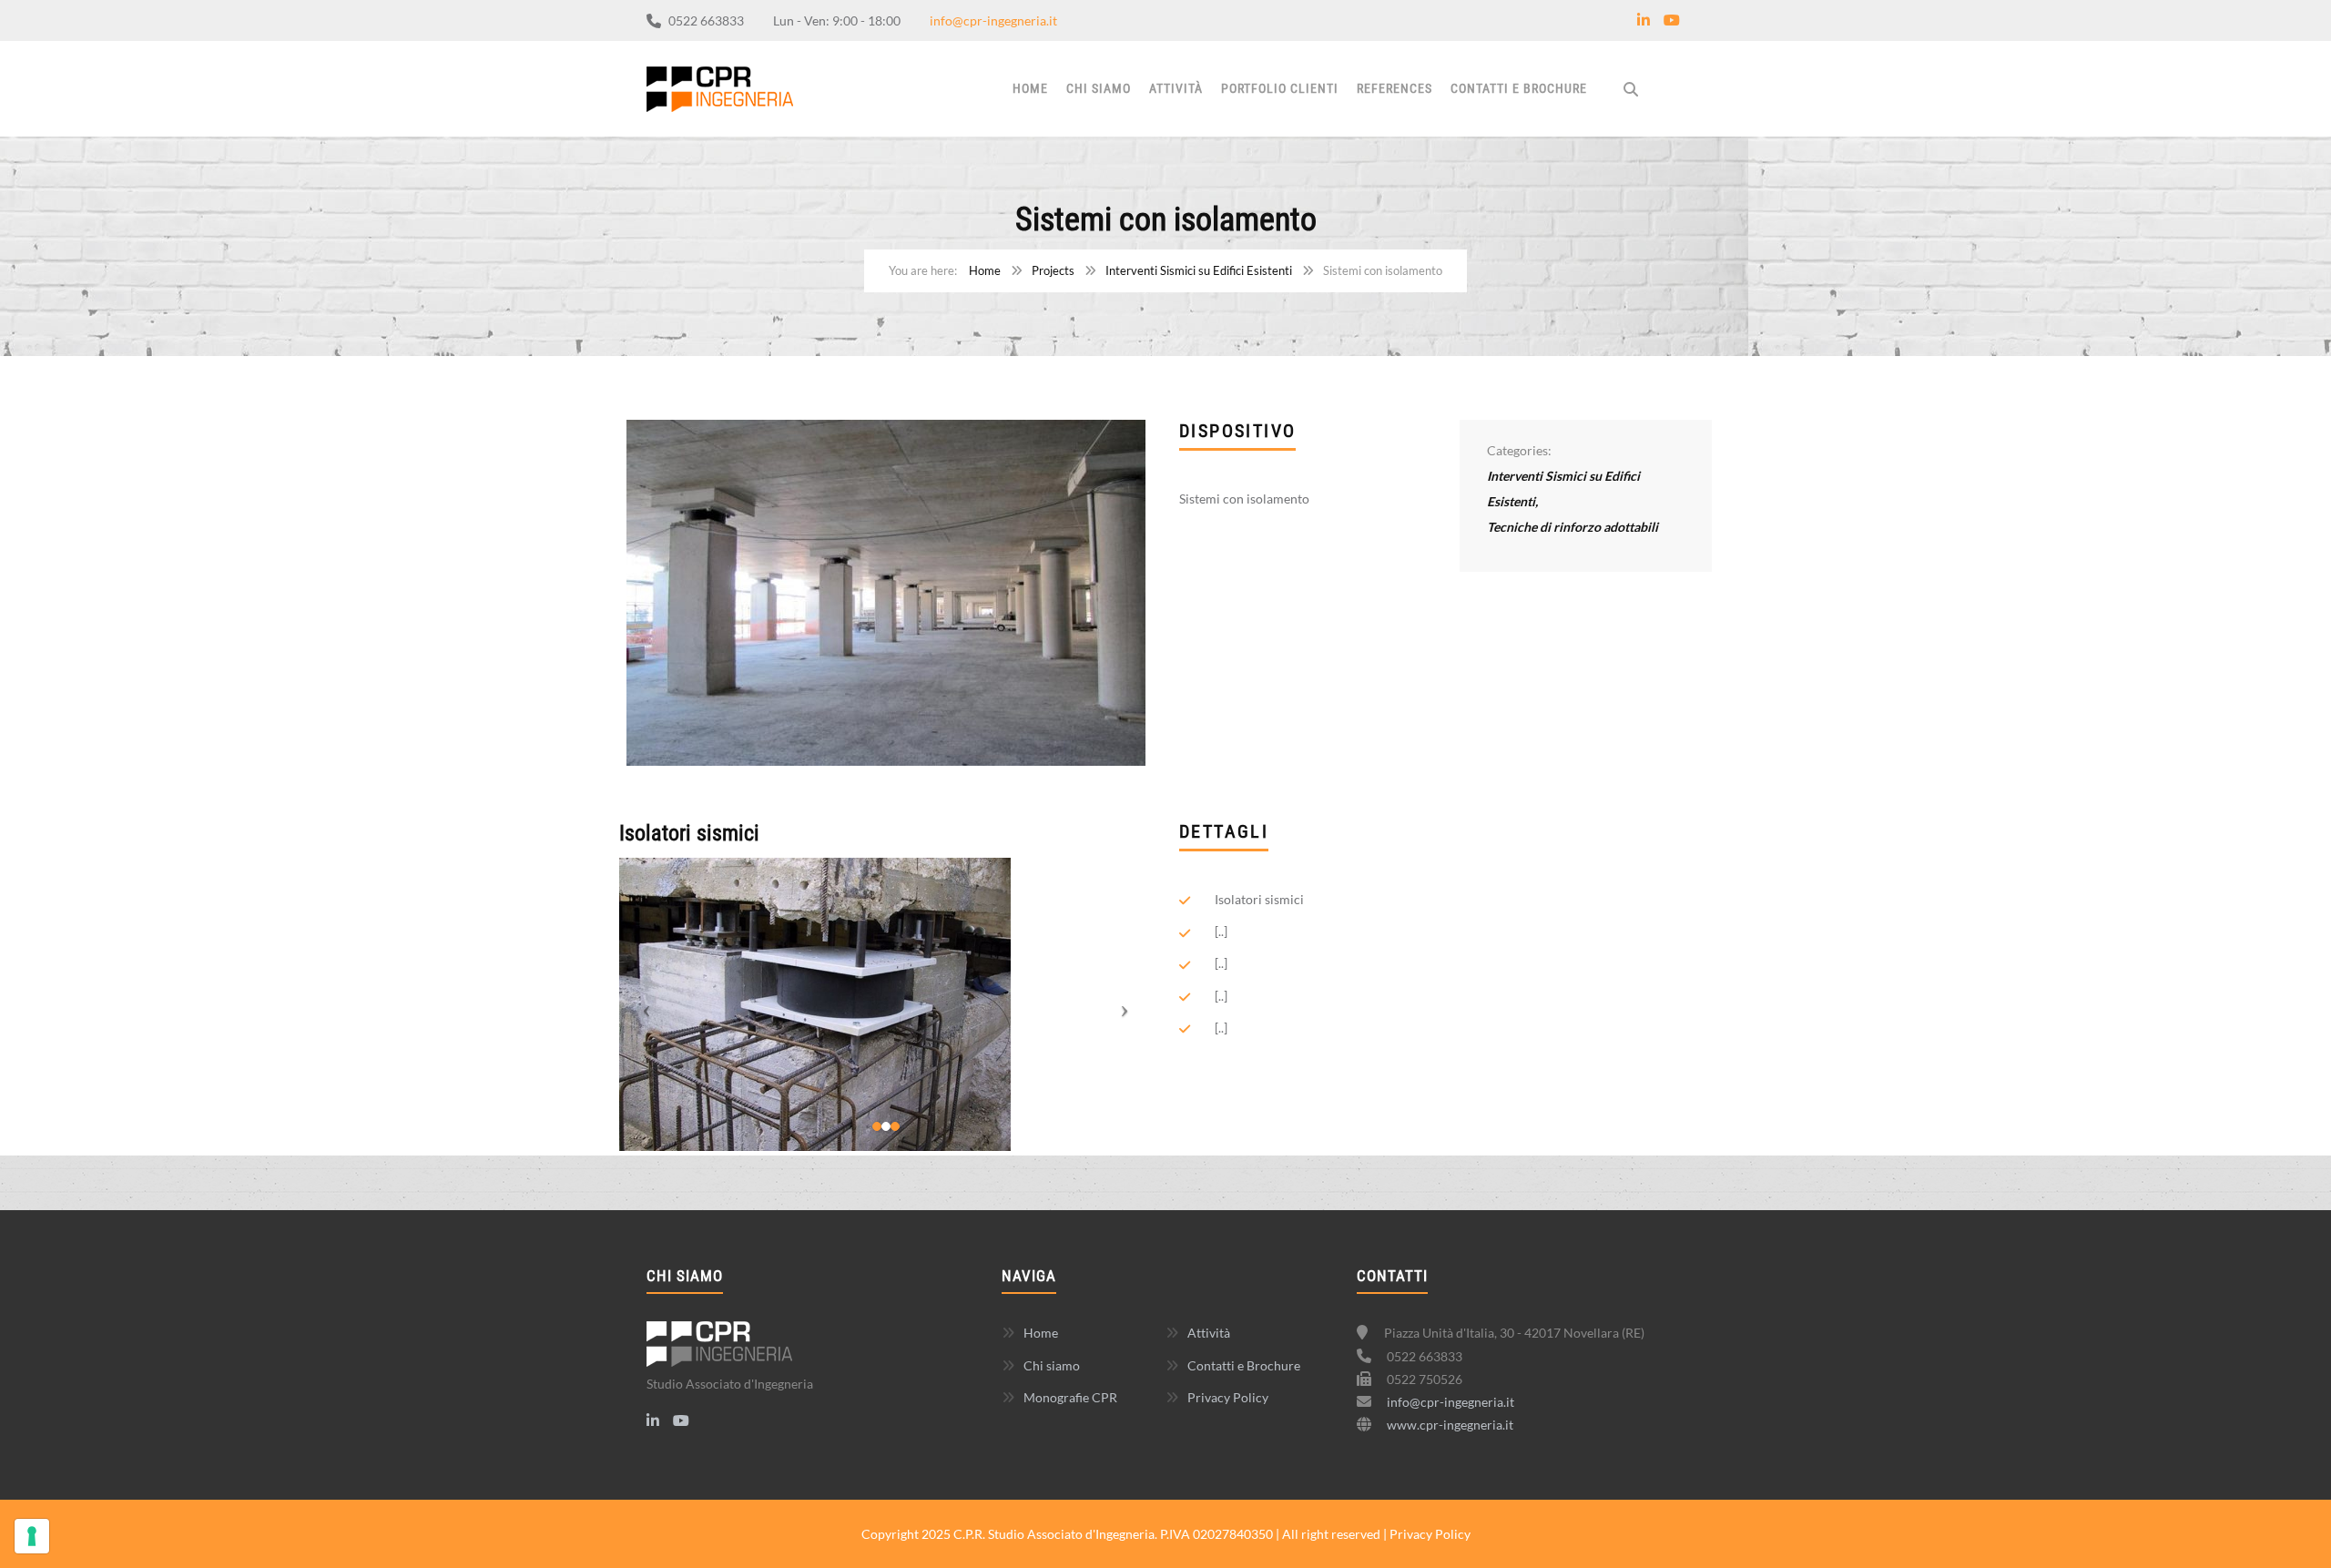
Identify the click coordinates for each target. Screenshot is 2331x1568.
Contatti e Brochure (1519, 88)
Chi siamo (1099, 88)
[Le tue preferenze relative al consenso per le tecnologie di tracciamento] (32, 1536)
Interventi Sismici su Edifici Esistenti (1199, 270)
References (1395, 88)
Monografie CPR (1070, 1397)
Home (1030, 88)
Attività (1176, 88)
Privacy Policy (1228, 1397)
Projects (1053, 270)
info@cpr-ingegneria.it (993, 20)
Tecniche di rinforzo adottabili (1573, 527)
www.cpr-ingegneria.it (1450, 1425)
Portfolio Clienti (1280, 88)
